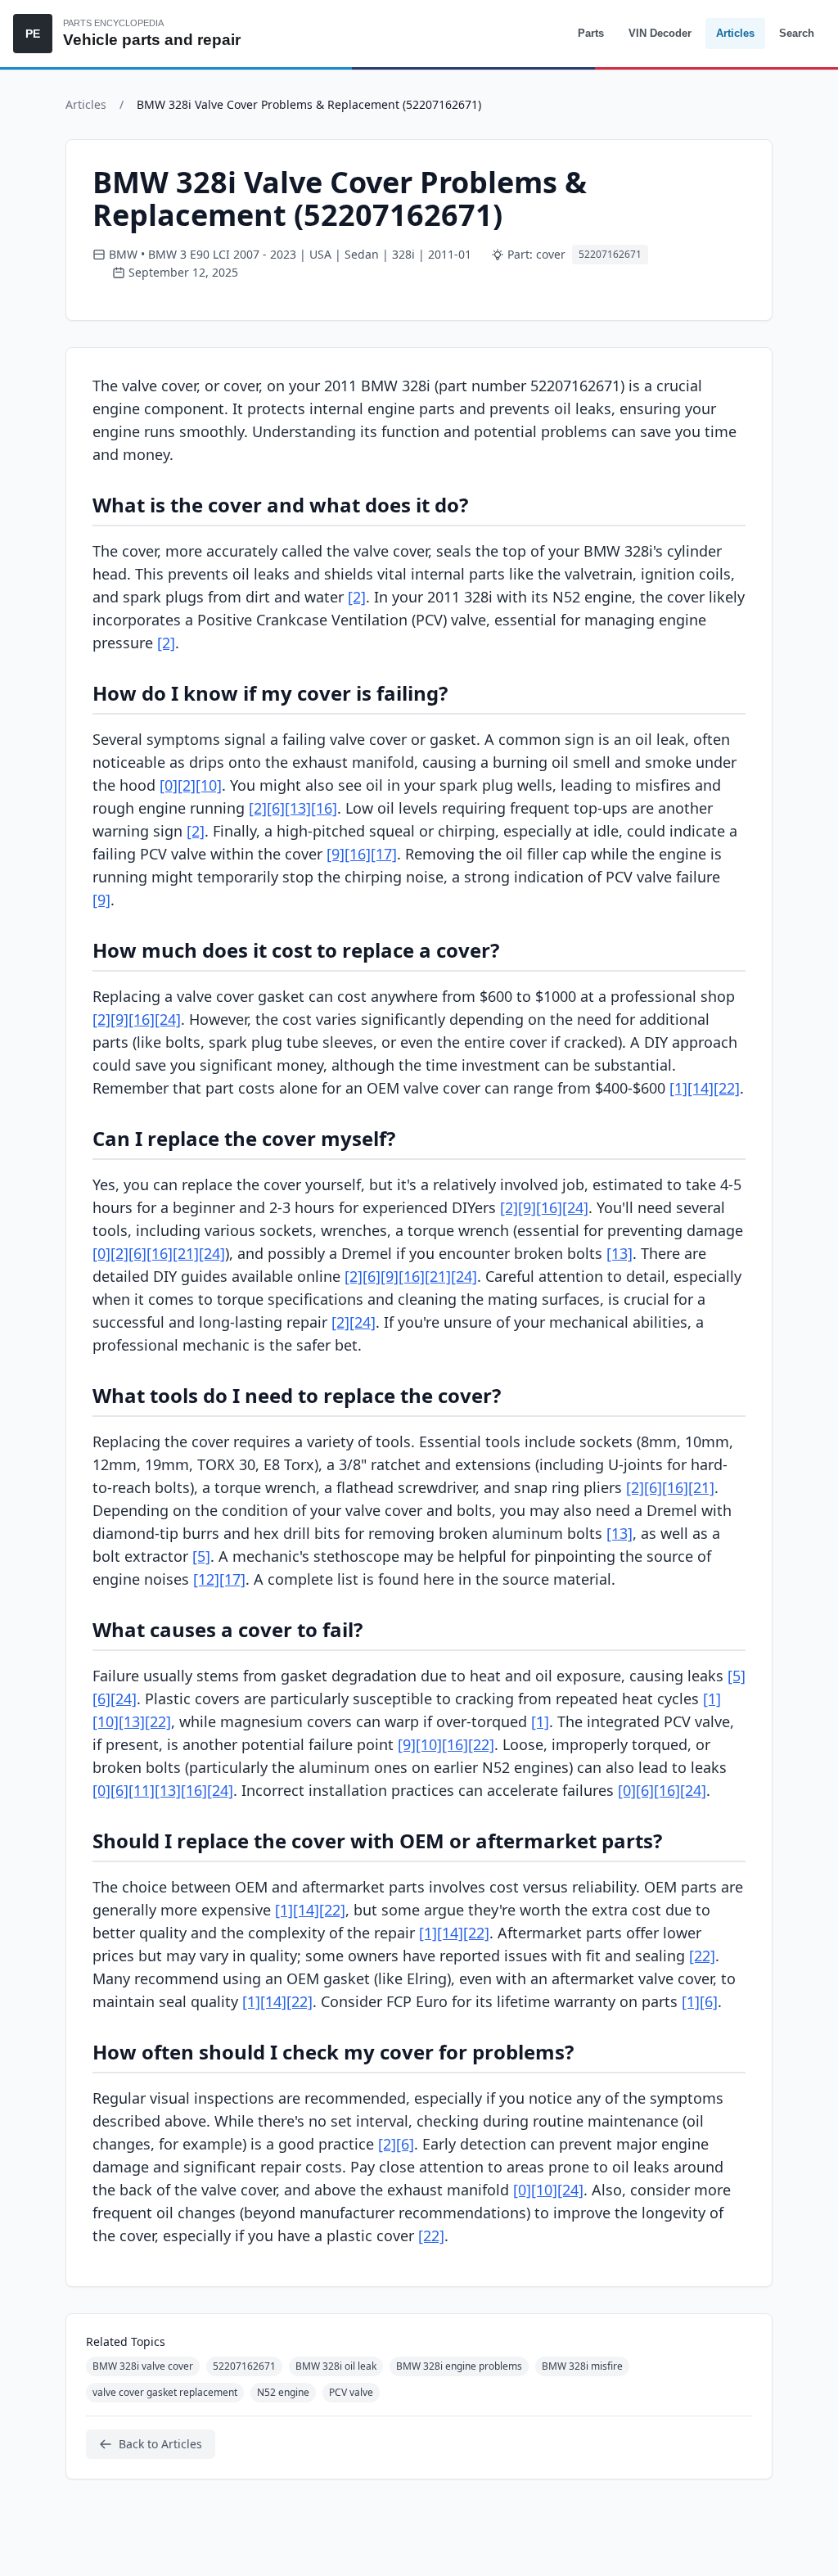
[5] (201, 1556)
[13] (298, 808)
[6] (276, 808)
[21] (186, 1253)
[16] (324, 808)
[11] (142, 1790)
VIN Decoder (660, 33)
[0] (169, 785)
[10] (209, 785)
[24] (168, 1019)
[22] (727, 1088)
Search (797, 33)
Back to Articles (160, 2444)
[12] (206, 1579)
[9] (336, 854)
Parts (591, 33)
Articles (735, 33)
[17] (384, 854)
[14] (701, 1088)
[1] (678, 1088)
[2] (357, 597)
